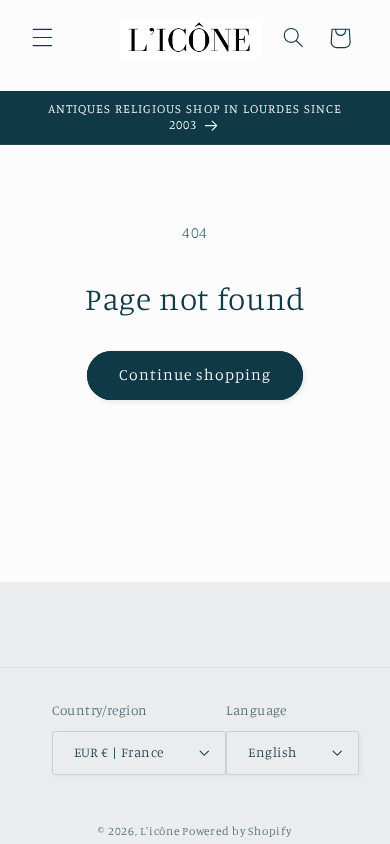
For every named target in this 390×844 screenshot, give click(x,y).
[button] (42, 38)
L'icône (159, 831)
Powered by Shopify (236, 831)
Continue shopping (195, 374)
